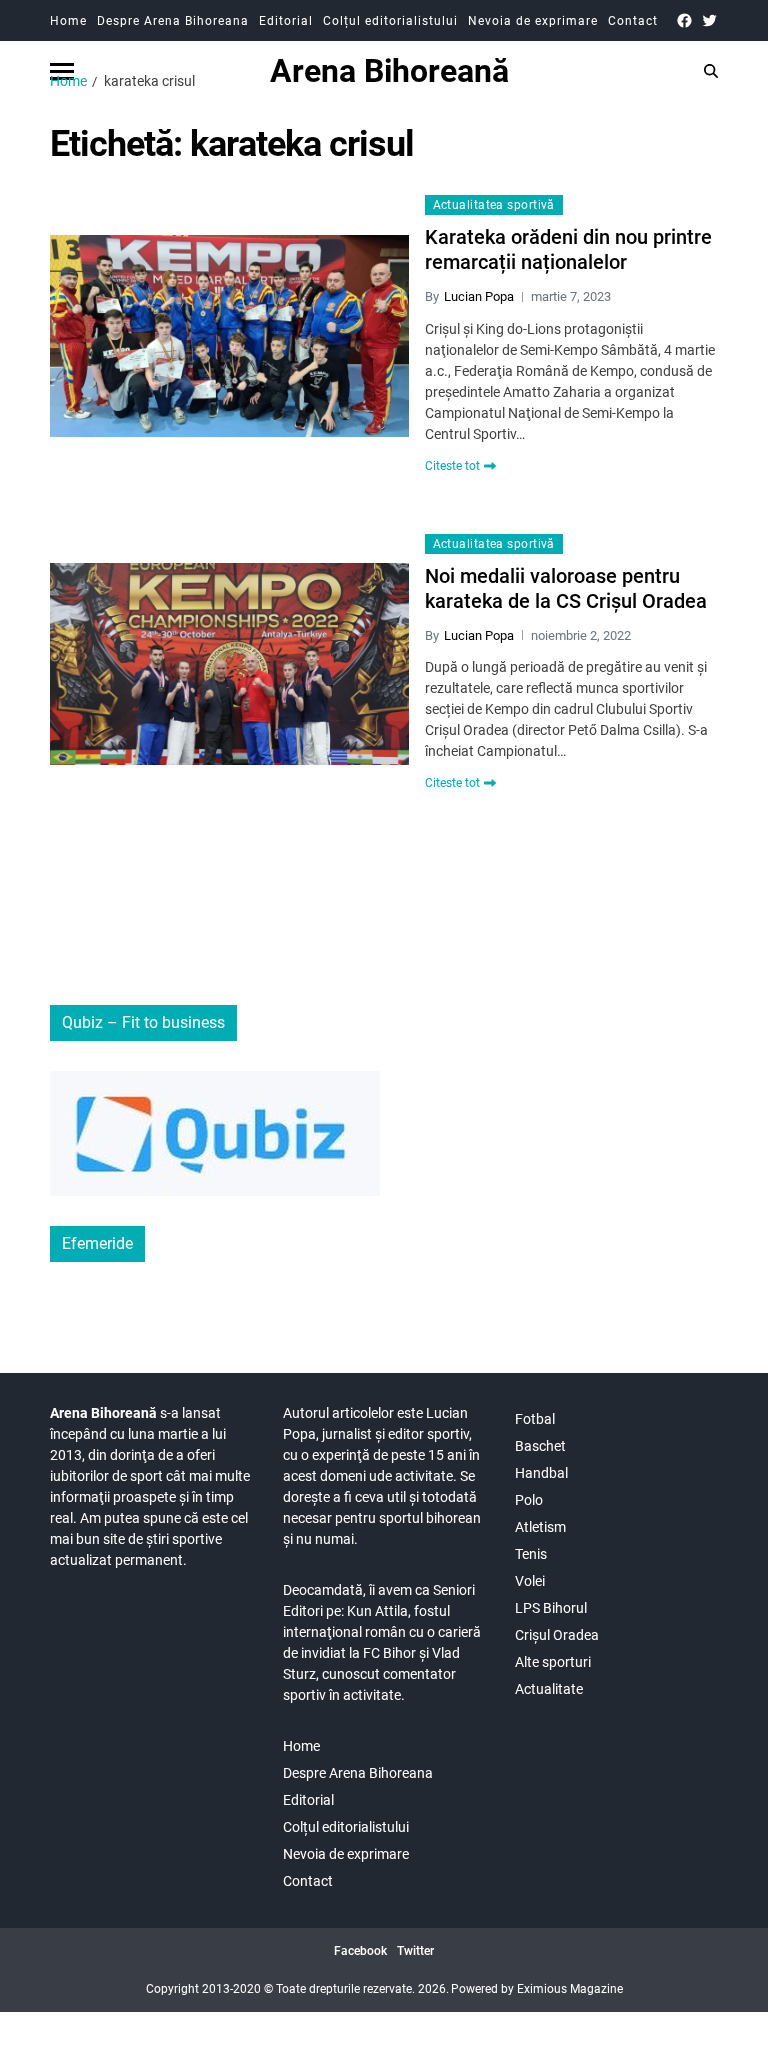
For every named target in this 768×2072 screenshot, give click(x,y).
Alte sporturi (553, 1662)
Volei (530, 1581)
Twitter (415, 1951)
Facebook (360, 1951)
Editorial (286, 21)
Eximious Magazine (570, 1989)
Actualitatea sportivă (494, 205)
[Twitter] (709, 20)
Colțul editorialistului (390, 21)
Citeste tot (452, 466)
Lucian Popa (479, 296)
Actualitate (549, 1689)
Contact (633, 21)
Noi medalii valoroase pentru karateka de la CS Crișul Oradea (566, 588)
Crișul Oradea (557, 1635)
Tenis (531, 1554)
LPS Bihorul (551, 1608)
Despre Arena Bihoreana (173, 21)
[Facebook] (684, 20)
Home (68, 21)
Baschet (540, 1446)
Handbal (541, 1473)
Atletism (540, 1527)
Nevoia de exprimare (533, 21)
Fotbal (535, 1419)
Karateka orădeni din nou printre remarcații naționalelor (568, 249)
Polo (529, 1500)
